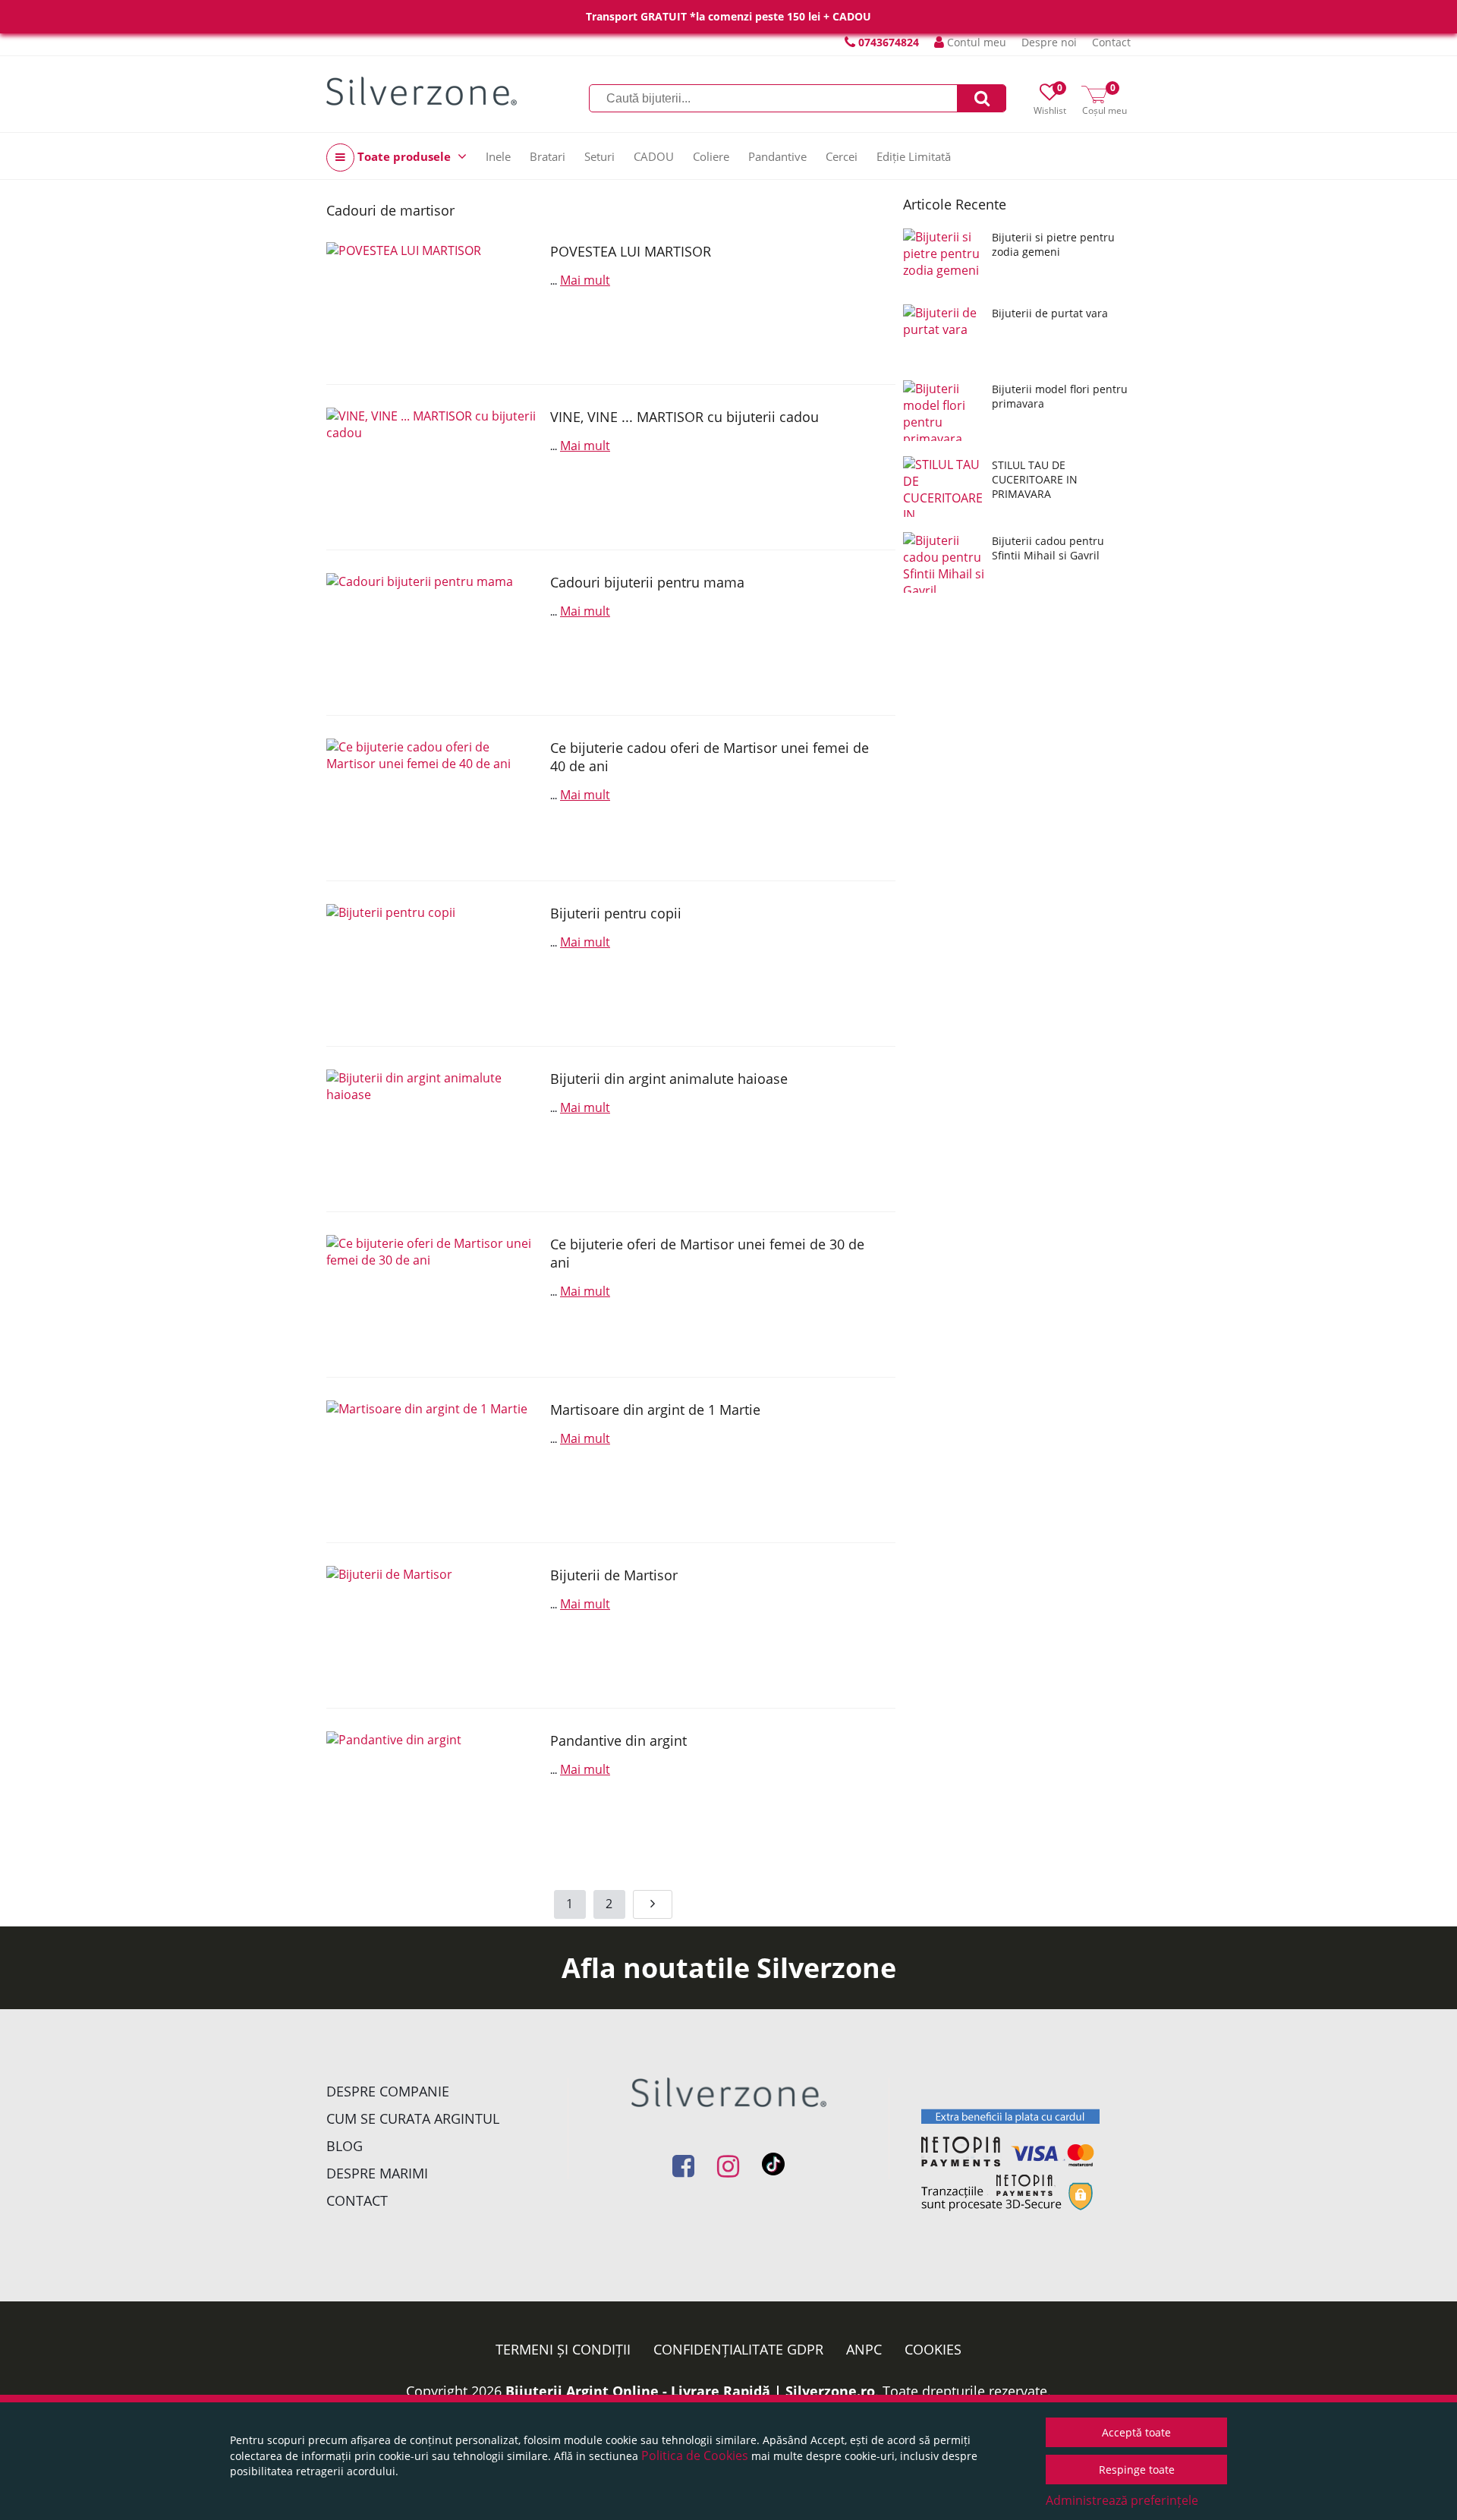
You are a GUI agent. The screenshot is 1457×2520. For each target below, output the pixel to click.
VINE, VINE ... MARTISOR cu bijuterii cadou (684, 417)
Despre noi (1049, 42)
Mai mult (585, 280)
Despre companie (388, 2091)
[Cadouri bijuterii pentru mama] (433, 633)
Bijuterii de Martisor (614, 1575)
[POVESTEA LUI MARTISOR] (433, 302)
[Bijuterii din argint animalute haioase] (433, 1129)
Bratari (548, 156)
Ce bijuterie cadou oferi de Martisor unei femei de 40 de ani (710, 757)
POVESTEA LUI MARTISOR (631, 251)
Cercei (842, 156)
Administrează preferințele (1122, 2500)
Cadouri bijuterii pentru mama (647, 582)
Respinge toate (1137, 2470)
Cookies (933, 2349)
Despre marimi (377, 2173)
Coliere (711, 156)
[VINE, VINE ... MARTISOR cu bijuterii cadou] (433, 467)
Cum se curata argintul (413, 2118)
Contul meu (975, 42)
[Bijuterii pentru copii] (433, 964)
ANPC (864, 2349)
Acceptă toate (1136, 2432)
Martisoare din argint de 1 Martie (655, 1410)
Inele (498, 156)
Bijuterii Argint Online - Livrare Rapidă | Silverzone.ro (690, 2391)
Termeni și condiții (563, 2349)
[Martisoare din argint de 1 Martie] (433, 1460)
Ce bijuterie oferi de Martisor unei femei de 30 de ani (707, 1253)
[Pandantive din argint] (433, 1791)
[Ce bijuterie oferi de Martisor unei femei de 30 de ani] (433, 1295)
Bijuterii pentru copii (616, 913)
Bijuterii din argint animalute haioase (669, 1079)
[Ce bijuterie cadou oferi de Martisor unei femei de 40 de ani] (433, 798)
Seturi (599, 156)
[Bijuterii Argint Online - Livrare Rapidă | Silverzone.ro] (422, 91)
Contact (1111, 42)
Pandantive (777, 156)
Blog (345, 2146)
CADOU (654, 156)
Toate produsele (404, 156)
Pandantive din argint (618, 1740)
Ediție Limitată (914, 156)
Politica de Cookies (695, 2455)
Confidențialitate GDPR (738, 2349)
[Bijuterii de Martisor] (433, 1625)
